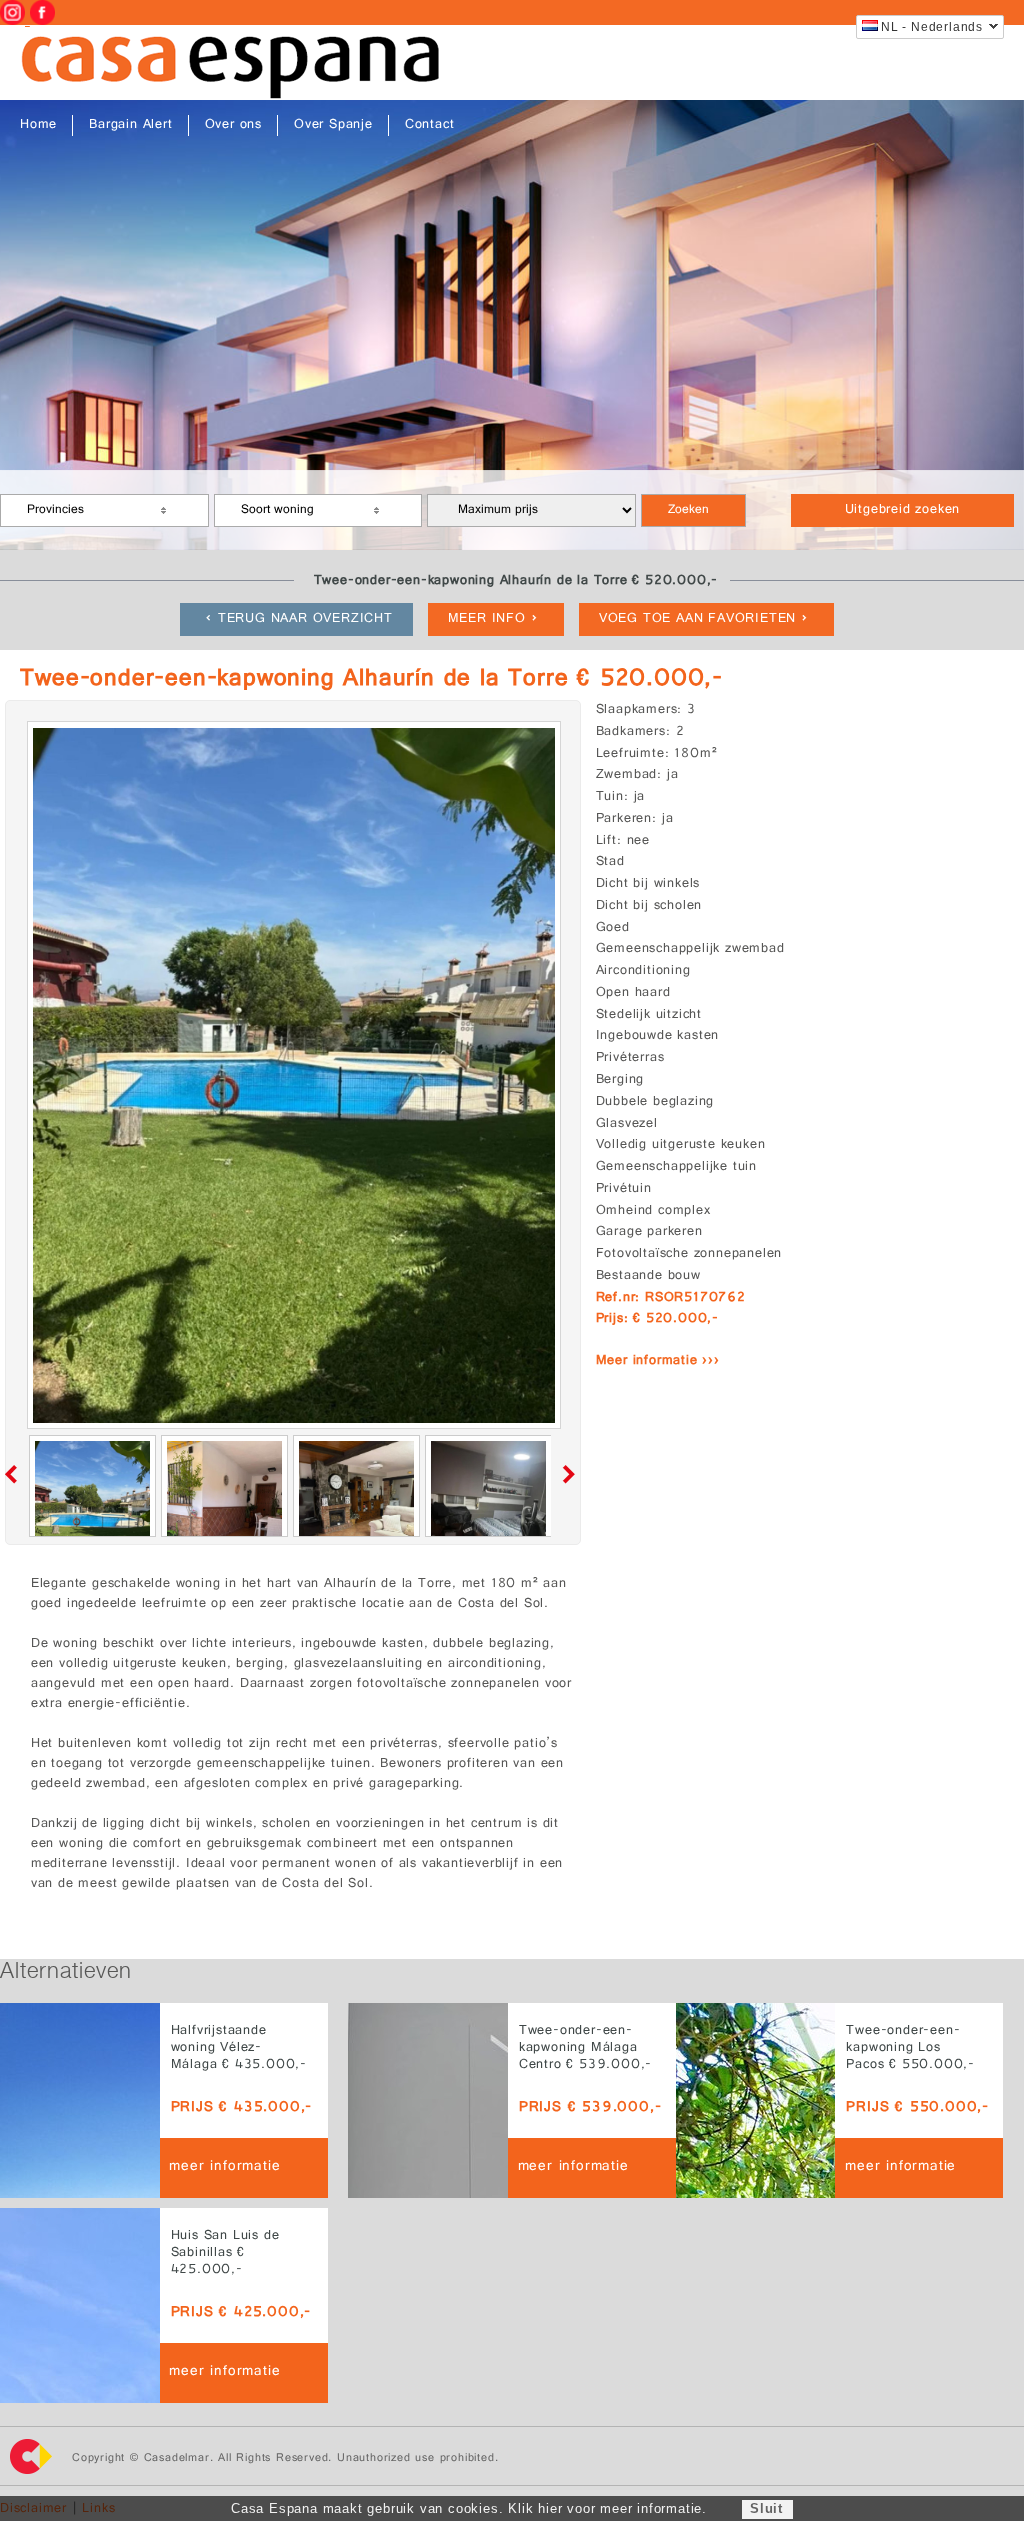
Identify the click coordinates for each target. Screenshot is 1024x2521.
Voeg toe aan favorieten (697, 619)
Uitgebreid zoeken (903, 510)
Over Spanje (333, 125)
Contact (430, 125)
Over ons (233, 125)
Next (565, 1474)
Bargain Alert (130, 125)
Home (38, 125)
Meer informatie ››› (658, 1361)
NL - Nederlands (932, 27)
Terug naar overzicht (305, 619)
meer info (487, 619)
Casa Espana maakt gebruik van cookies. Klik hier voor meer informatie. (469, 2508)
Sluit (766, 2508)
